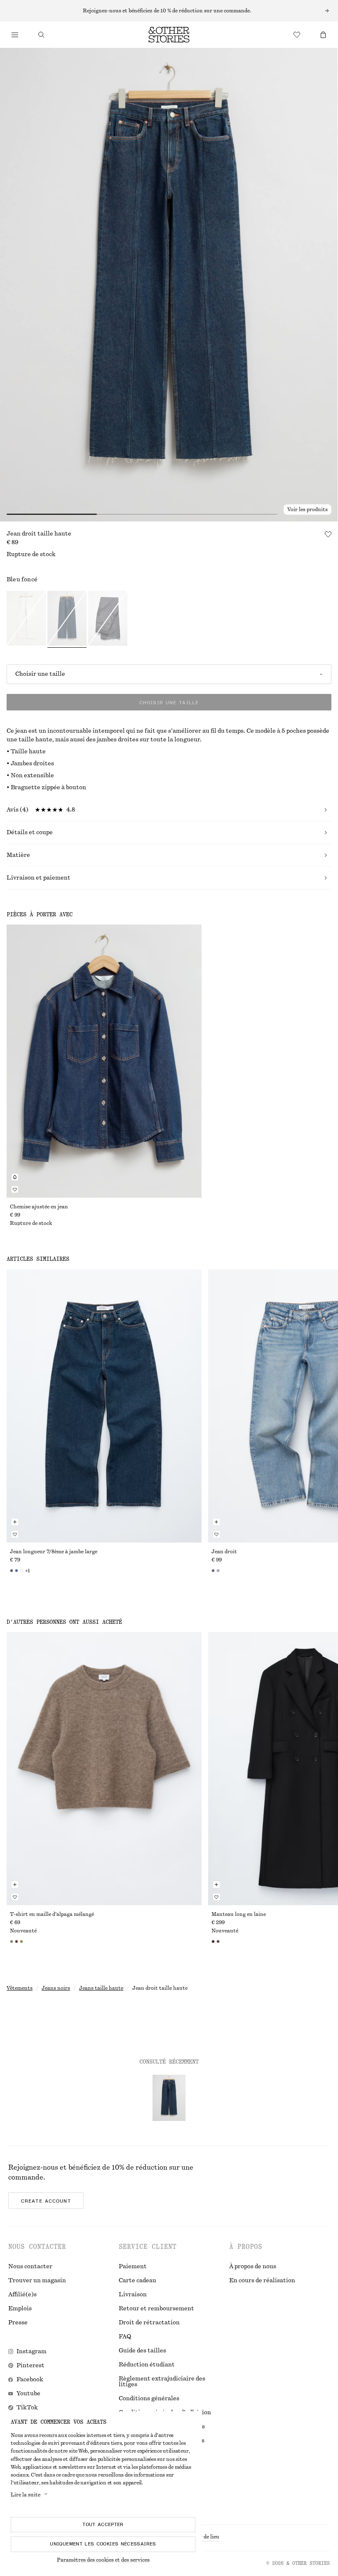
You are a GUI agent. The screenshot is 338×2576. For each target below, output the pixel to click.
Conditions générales (149, 2399)
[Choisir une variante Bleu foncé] (67, 619)
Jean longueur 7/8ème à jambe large (54, 1552)
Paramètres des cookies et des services (103, 2560)
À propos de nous (253, 2267)
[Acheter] (15, 35)
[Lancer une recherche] (41, 35)
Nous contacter (30, 2267)
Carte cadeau (137, 2281)
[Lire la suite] (169, 11)
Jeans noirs (56, 1988)
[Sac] (323, 35)
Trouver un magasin (37, 2281)
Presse (18, 2323)
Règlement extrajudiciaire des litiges (162, 2382)
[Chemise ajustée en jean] (104, 1061)
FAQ (125, 2337)
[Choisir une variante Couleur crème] (26, 619)
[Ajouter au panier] (15, 1522)
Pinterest (31, 2366)
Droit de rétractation (149, 2323)
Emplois (20, 2309)
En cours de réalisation (262, 2281)
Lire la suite (26, 2495)
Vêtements (20, 1988)
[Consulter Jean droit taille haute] (169, 2098)
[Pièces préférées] (297, 35)
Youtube (28, 2394)
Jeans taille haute (101, 1988)
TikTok (27, 2408)
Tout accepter (103, 2524)
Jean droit (224, 1552)
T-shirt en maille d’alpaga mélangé (52, 1914)
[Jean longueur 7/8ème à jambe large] (104, 1406)
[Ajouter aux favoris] (328, 534)
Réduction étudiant (147, 2365)
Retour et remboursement (156, 2309)
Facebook (30, 2380)
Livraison (133, 2295)
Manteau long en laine (239, 1914)
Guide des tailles (142, 2351)
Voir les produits (307, 510)
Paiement (133, 2267)
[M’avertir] (15, 1177)
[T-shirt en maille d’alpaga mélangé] (104, 1769)
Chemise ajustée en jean (39, 1207)
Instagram (32, 2352)
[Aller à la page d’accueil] (169, 35)
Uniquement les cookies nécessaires (103, 2544)
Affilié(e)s (22, 2295)
